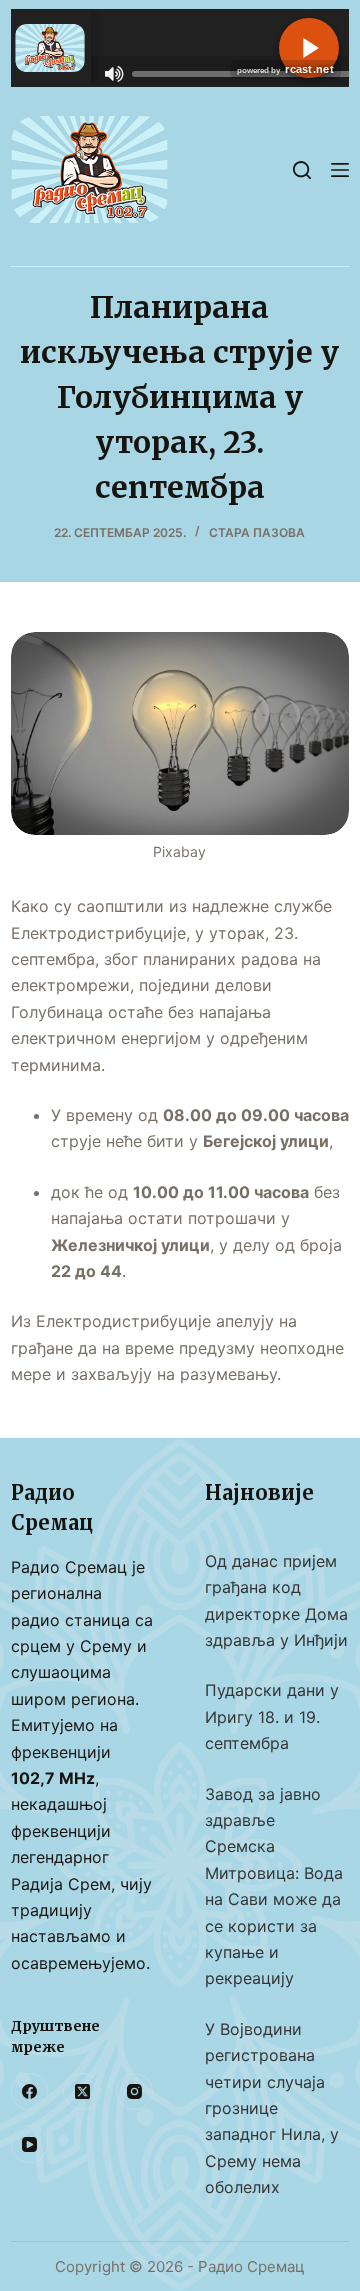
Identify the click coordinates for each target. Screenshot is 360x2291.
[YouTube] (30, 2144)
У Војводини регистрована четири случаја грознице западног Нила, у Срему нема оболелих (272, 2108)
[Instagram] (135, 2092)
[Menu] (340, 170)
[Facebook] (30, 2092)
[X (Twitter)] (82, 2092)
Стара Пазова (257, 532)
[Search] (302, 170)
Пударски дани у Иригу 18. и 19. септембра (272, 1716)
